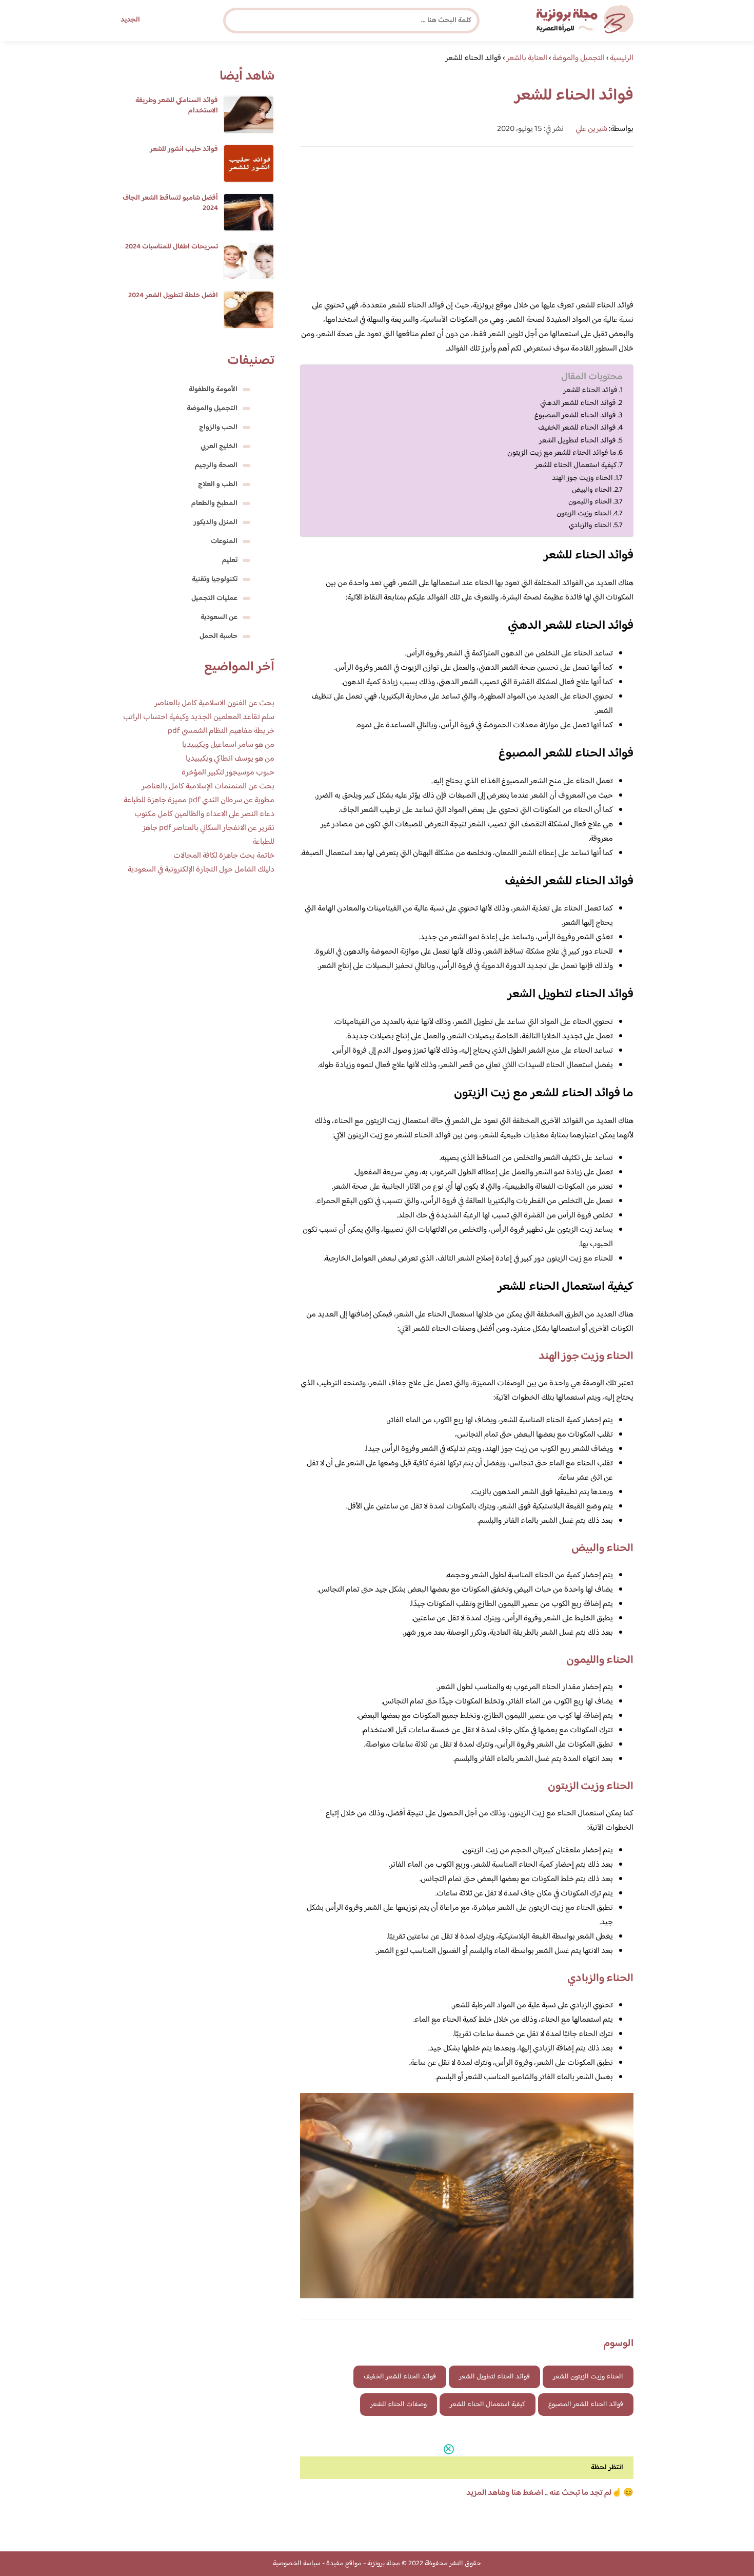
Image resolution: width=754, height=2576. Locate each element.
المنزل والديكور (215, 522)
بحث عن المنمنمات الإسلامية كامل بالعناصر (208, 787)
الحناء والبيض (592, 490)
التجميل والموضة (212, 409)
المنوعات (224, 541)
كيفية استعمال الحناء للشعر (576, 466)
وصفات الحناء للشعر (399, 2405)
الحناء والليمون (590, 502)
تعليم (230, 560)
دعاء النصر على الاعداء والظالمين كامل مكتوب (204, 814)
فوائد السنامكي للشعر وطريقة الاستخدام (177, 106)
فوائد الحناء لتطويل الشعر (578, 441)
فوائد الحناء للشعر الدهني (578, 403)
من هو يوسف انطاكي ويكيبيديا (230, 759)
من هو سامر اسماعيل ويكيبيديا (228, 745)
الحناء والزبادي (590, 525)
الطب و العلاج (218, 485)
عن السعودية (219, 617)
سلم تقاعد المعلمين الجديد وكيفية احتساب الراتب (199, 717)
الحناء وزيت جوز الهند (582, 478)
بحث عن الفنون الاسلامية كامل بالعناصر (214, 703)
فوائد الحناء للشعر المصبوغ (575, 416)
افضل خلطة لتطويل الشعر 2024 (173, 296)
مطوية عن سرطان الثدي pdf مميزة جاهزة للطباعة (199, 800)
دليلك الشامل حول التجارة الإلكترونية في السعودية (201, 870)
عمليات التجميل (214, 598)
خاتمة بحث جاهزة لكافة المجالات (224, 856)
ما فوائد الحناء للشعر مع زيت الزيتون (562, 453)
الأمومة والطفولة (213, 390)
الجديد (130, 20)
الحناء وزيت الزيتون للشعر (588, 2377)
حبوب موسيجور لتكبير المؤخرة (228, 773)
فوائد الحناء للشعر (590, 391)
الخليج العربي (219, 447)
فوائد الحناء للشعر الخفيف (577, 428)
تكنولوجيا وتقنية (215, 579)
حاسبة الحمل (219, 636)
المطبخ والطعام (214, 503)
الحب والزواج (218, 428)
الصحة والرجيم (216, 466)
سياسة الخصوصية (297, 2564)
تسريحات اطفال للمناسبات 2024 (172, 247)
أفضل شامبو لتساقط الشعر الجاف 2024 (170, 203)
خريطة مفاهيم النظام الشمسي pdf (221, 731)
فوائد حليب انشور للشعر (184, 149)
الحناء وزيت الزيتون (584, 514)
